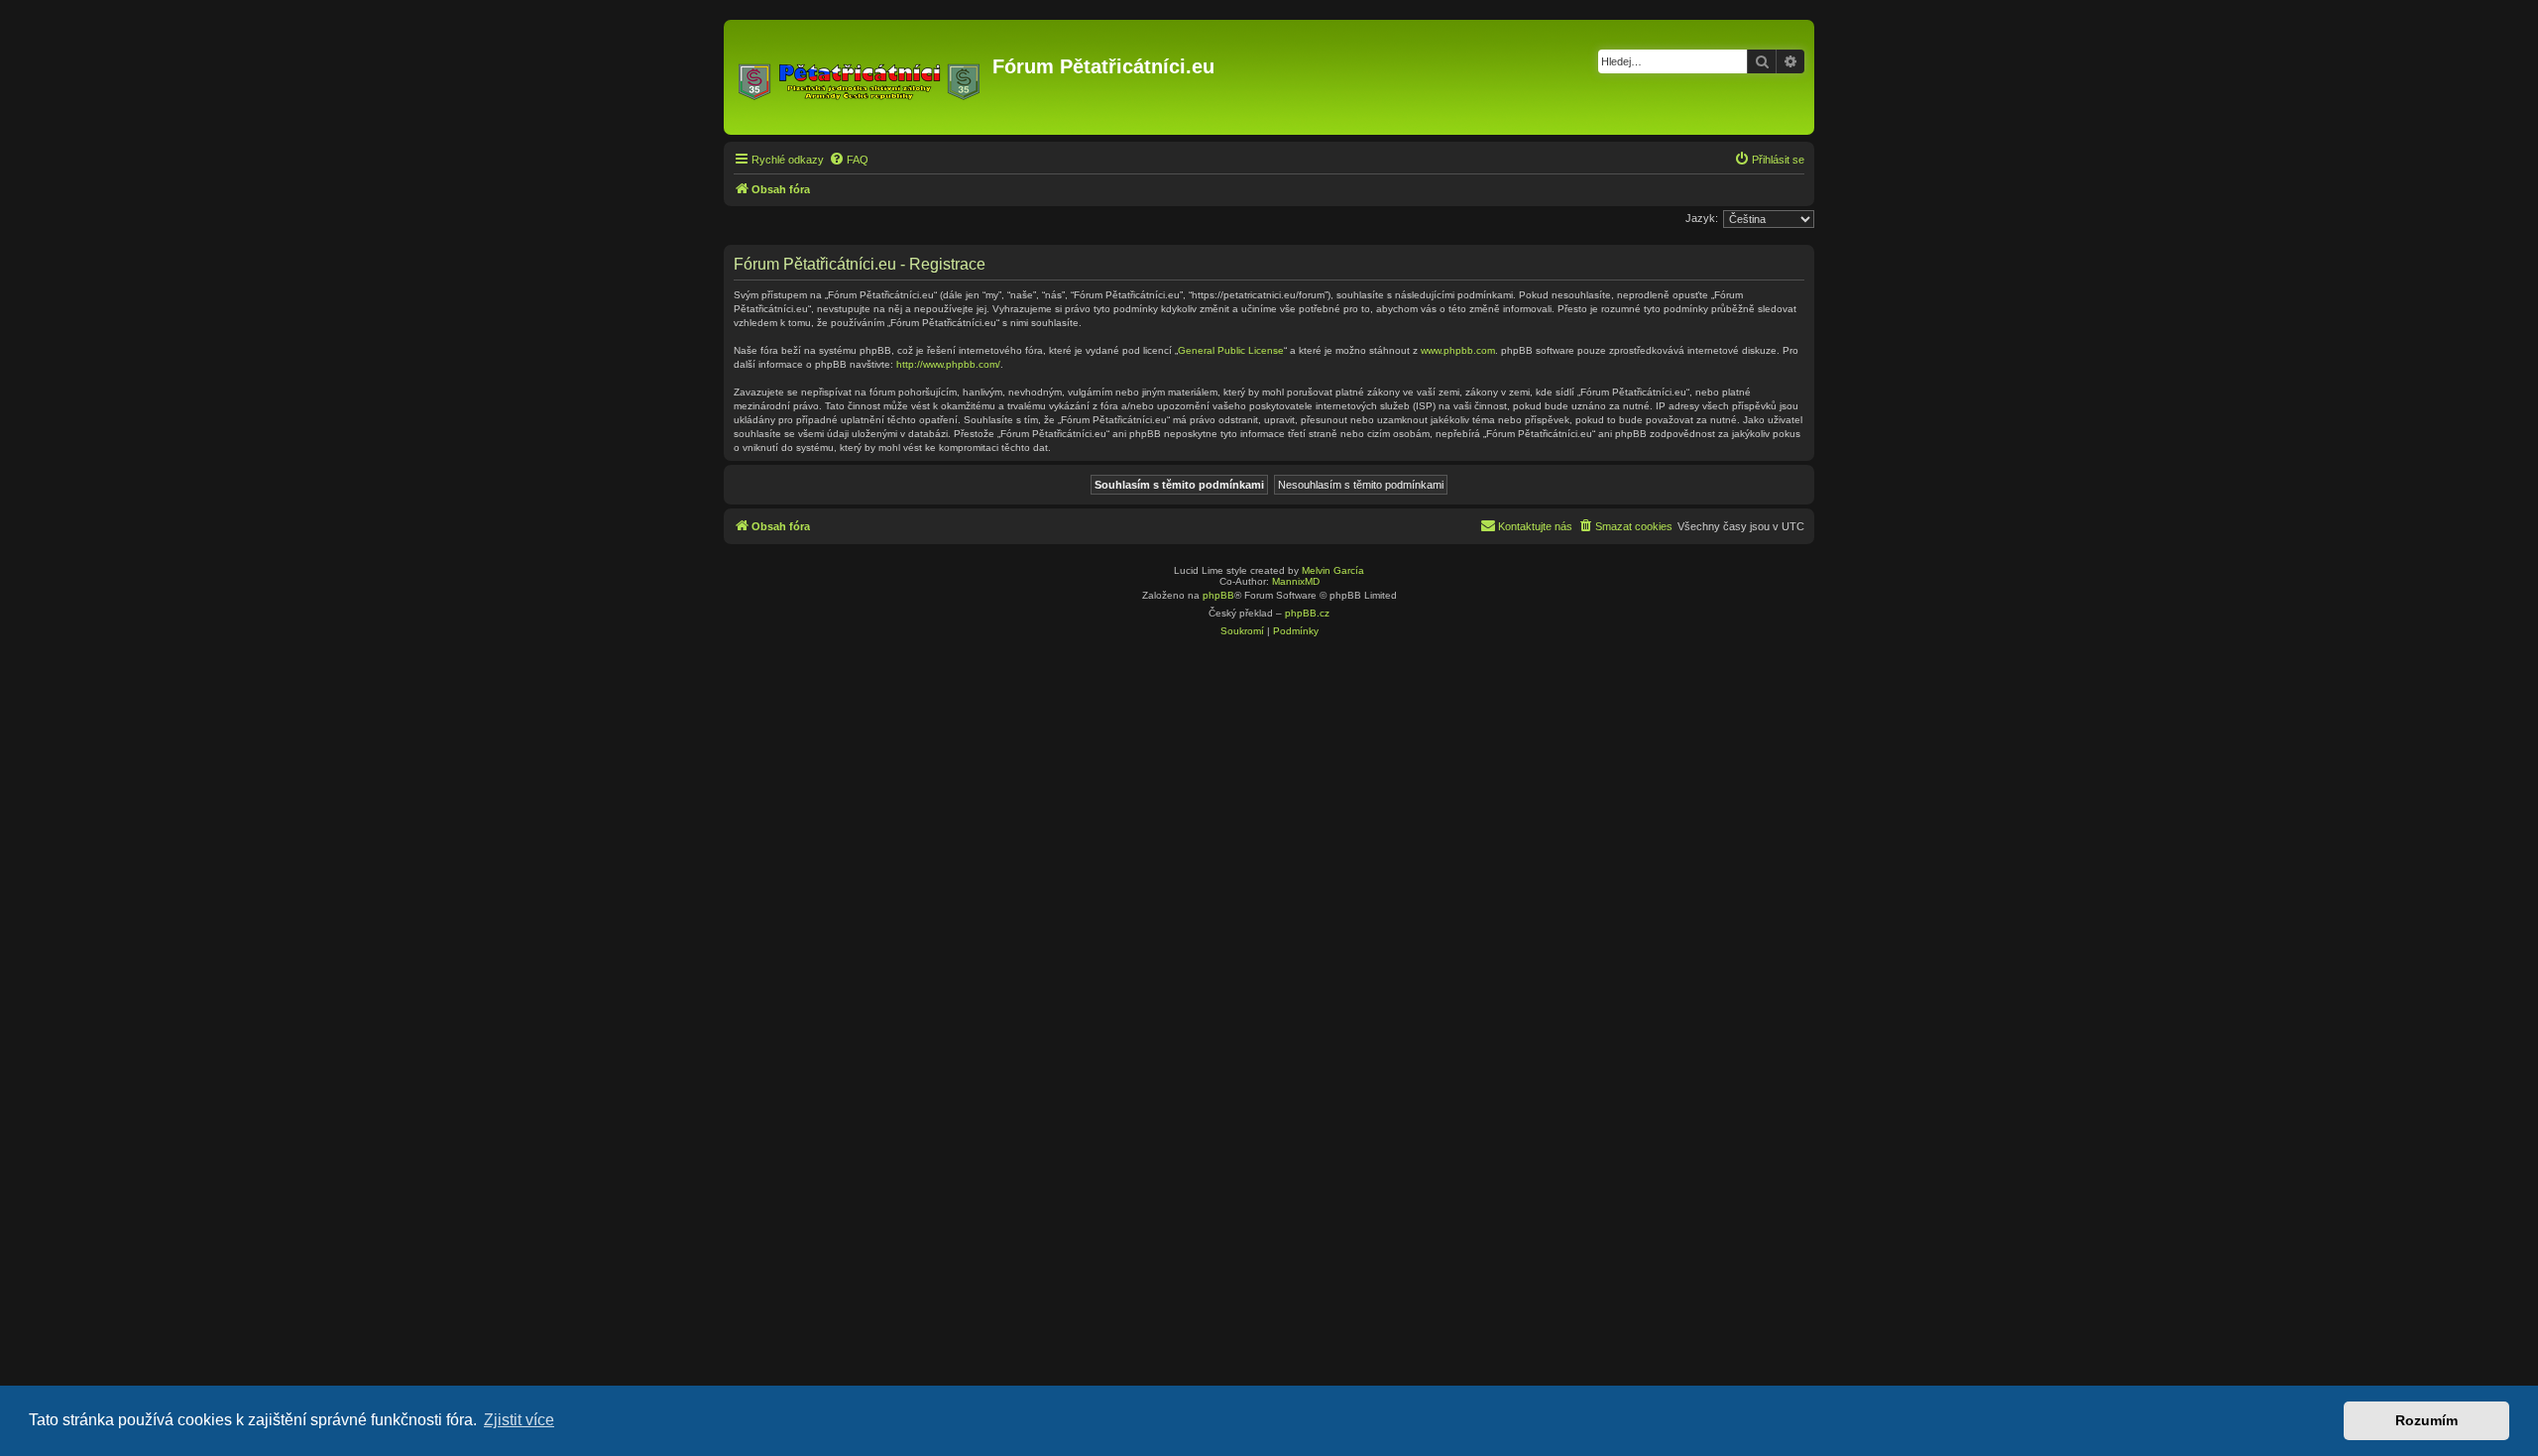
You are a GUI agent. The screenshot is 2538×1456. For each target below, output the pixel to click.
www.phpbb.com (1458, 350)
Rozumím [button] (2426, 1420)
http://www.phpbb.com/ (948, 364)
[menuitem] (849, 160)
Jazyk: (1702, 218)
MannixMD (1296, 581)
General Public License (1231, 350)
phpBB (1218, 595)
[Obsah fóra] (861, 77)
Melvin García (1333, 570)
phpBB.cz (1307, 613)
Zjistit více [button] (519, 1420)
